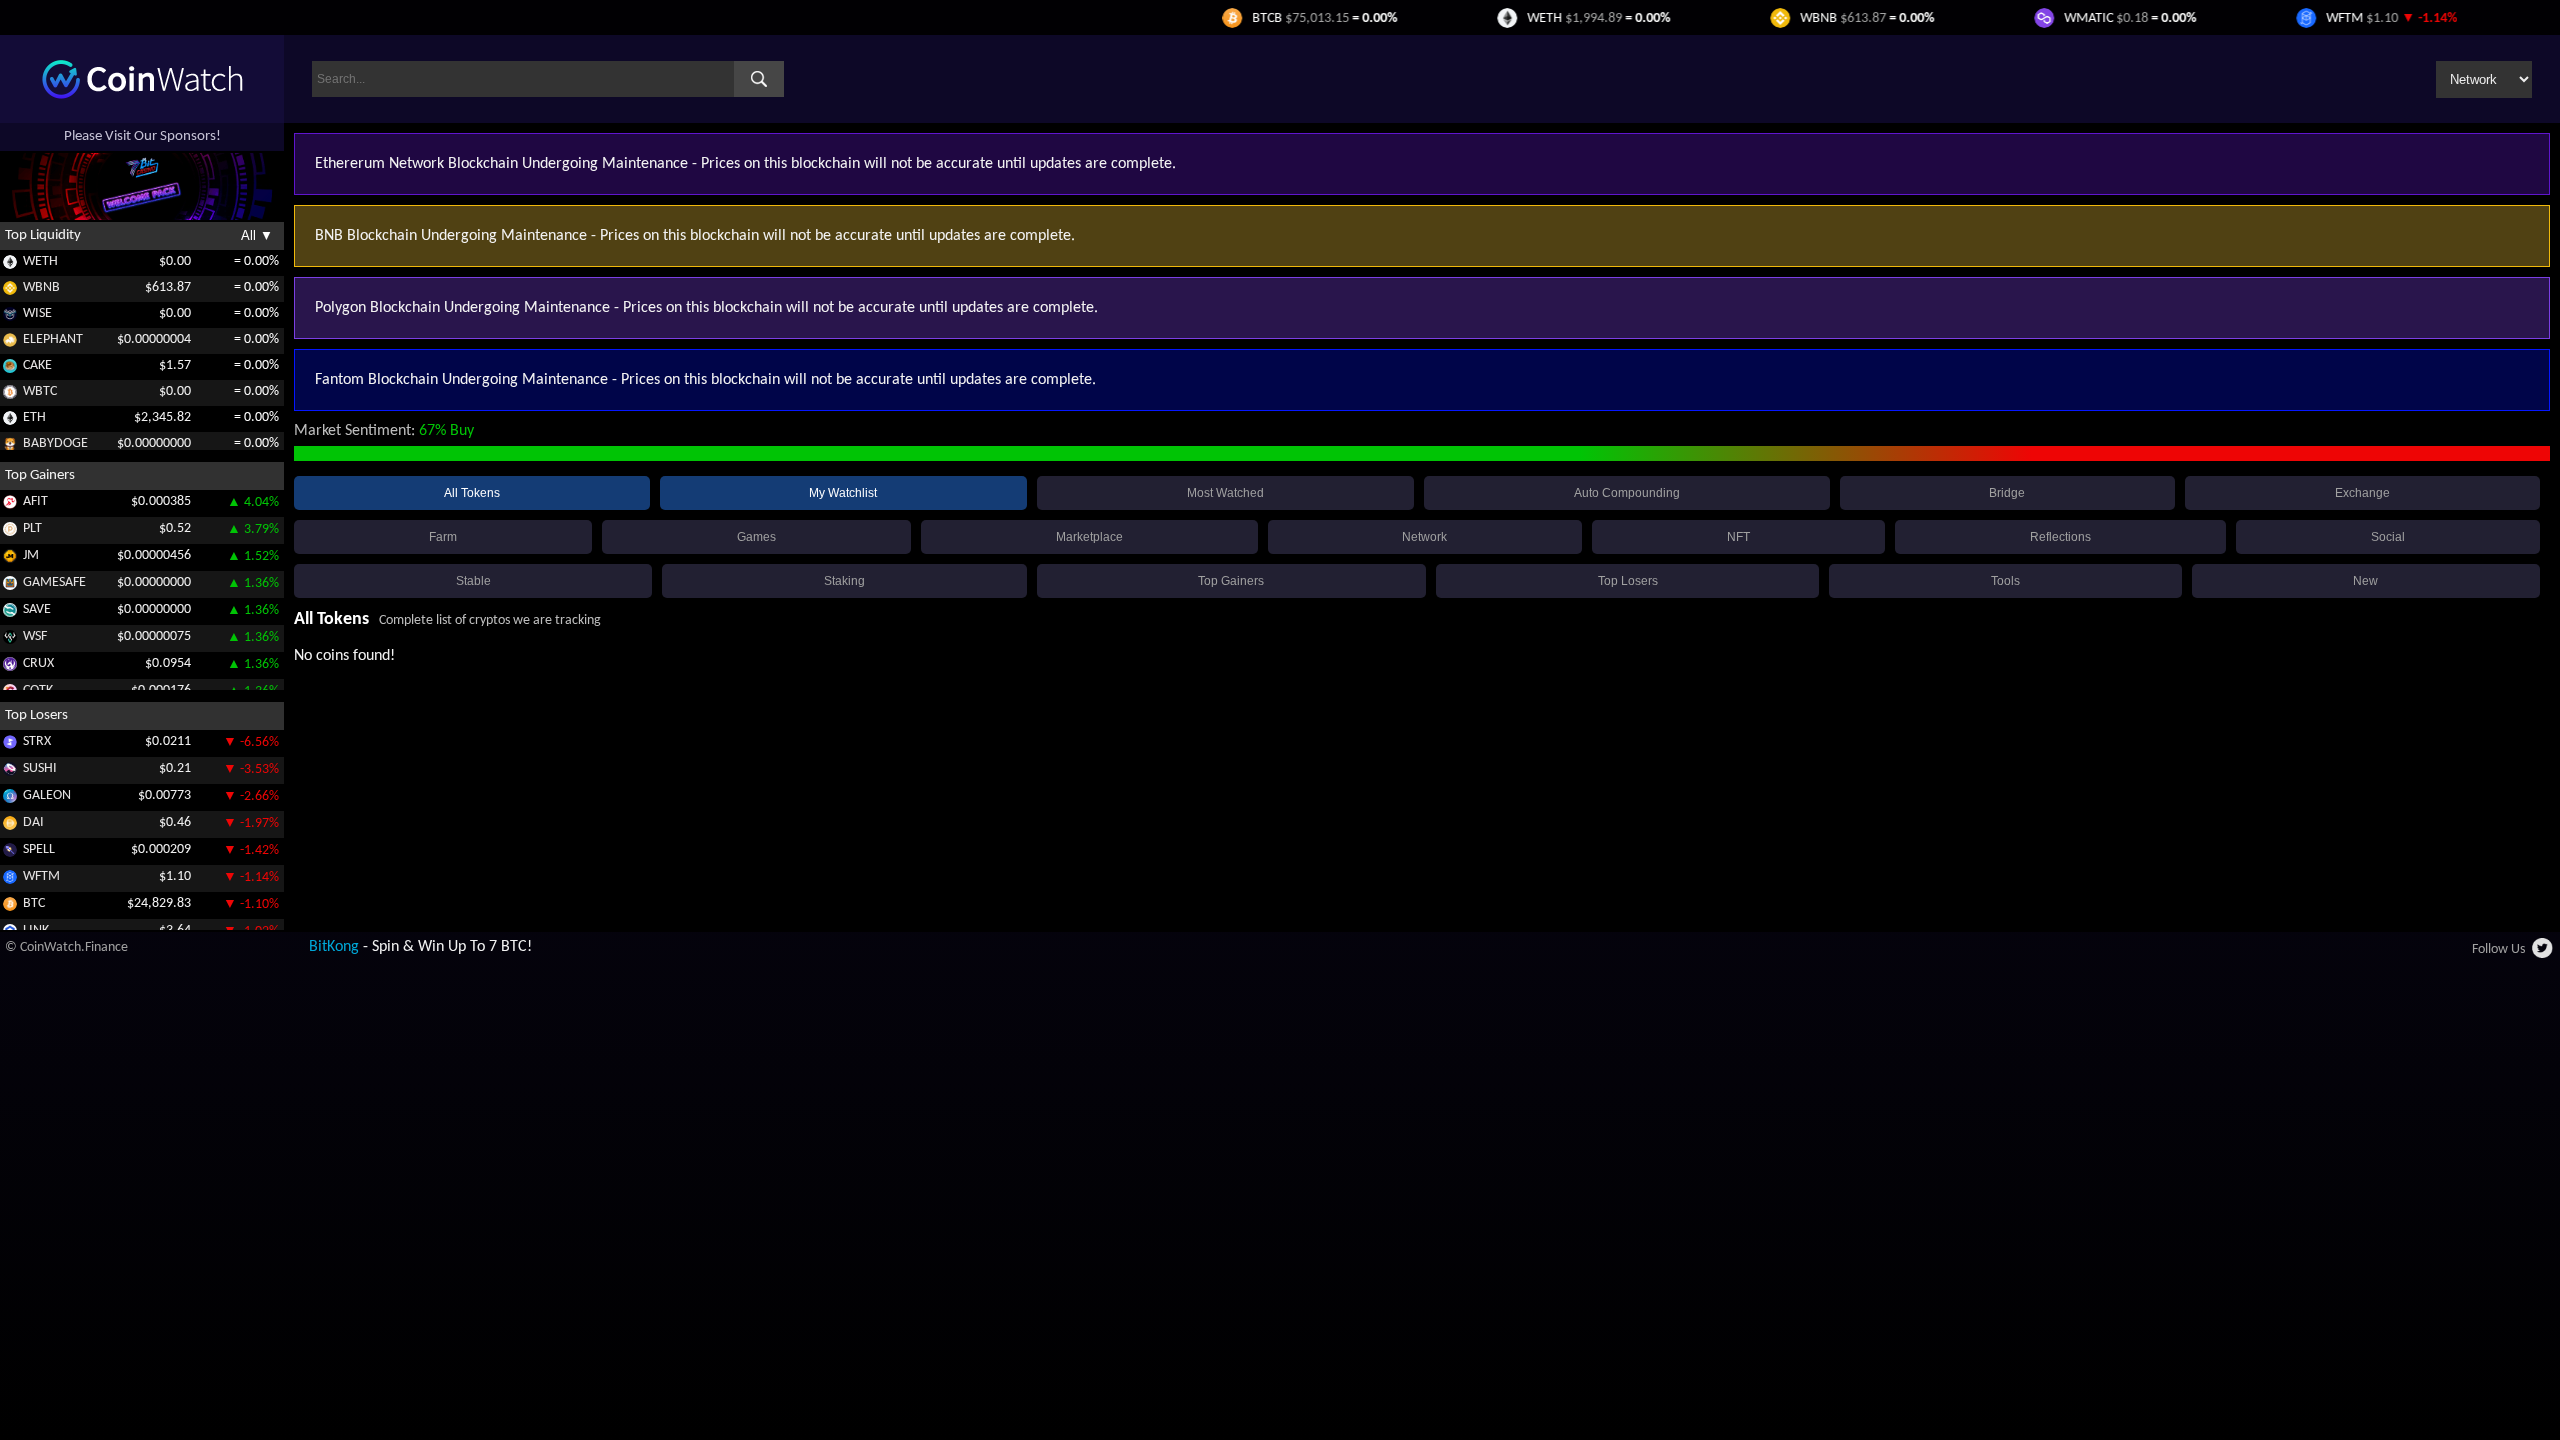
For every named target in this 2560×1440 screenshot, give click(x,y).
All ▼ (257, 235)
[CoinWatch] (142, 95)
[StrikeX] (10, 745)
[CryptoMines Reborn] (10, 667)
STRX (37, 741)
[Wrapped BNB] (10, 291)
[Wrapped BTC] (10, 395)
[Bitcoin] (10, 907)
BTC (34, 903)
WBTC (40, 391)
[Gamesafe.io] (10, 586)
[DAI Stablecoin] (10, 826)
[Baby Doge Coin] (10, 447)
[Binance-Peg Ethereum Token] (10, 421)
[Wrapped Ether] (10, 265)
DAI (33, 822)
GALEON (47, 795)
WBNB (41, 287)
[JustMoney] (10, 559)
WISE (37, 313)
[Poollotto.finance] (10, 532)
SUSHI (40, 768)
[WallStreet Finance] (10, 640)
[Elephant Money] (10, 343)
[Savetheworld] (10, 613)
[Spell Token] (10, 853)
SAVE (37, 609)
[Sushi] (10, 772)
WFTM (41, 876)
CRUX (38, 663)
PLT (32, 528)
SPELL (39, 849)
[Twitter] (2543, 954)
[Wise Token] (10, 317)
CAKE (37, 365)
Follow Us (2498, 949)
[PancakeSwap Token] (10, 369)
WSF (35, 636)
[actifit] (10, 505)
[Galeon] (10, 799)
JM (31, 555)
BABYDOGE (55, 443)
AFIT (35, 501)
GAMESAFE (54, 582)
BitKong (334, 947)
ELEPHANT (53, 339)
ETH (34, 417)
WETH (40, 261)
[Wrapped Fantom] (10, 880)
